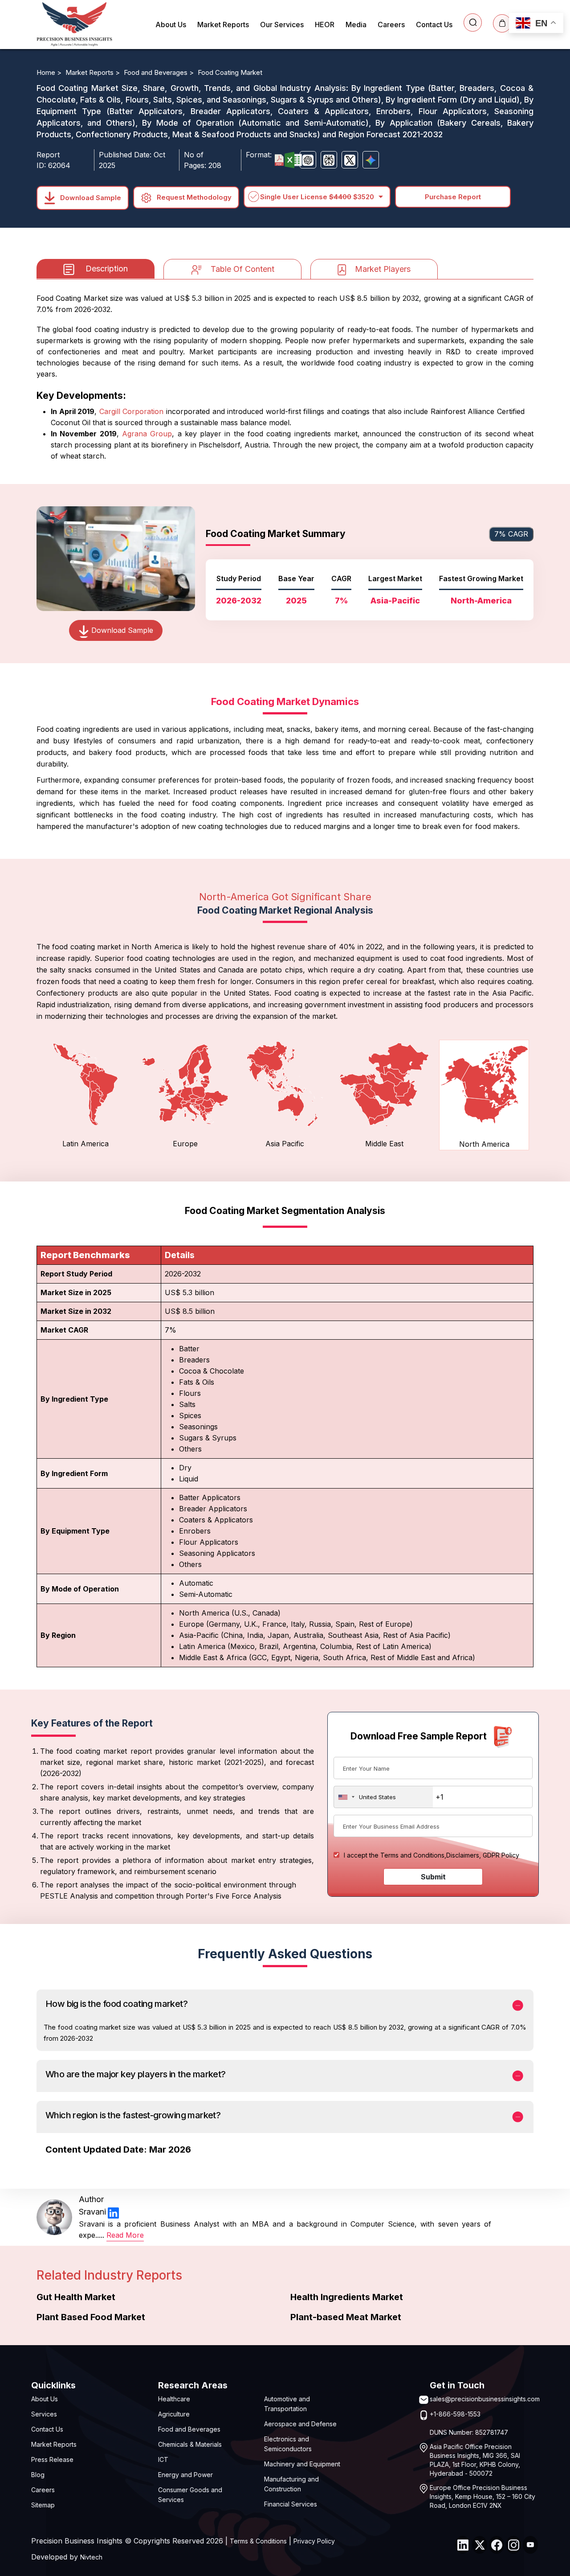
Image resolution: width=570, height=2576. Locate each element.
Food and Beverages (189, 2429)
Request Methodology (193, 197)
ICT (163, 2459)
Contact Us (434, 25)
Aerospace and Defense (300, 2424)
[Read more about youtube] (530, 2545)
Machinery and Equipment (302, 2464)
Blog (38, 2475)
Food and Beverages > (160, 72)
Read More (125, 2235)
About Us (171, 25)
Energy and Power (185, 2475)
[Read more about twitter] (480, 2545)
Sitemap (43, 2505)
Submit (433, 1877)
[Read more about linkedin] (113, 2212)
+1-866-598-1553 (455, 2414)
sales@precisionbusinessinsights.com (485, 2399)
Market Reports (223, 25)
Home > (50, 72)
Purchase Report (453, 197)
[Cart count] (502, 23)
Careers (391, 25)
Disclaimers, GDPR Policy (483, 1855)
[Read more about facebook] (497, 2545)
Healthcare (174, 2399)
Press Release (52, 2459)
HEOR (325, 25)
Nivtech (91, 2557)
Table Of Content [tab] (242, 269)
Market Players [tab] (383, 269)
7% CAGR (511, 534)
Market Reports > (94, 72)
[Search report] (473, 23)
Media (356, 25)
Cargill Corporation (132, 411)
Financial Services (291, 2504)
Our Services (282, 25)
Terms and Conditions (412, 1855)
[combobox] (383, 1797)
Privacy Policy (314, 2541)
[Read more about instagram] (513, 2545)
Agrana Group (147, 434)
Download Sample (90, 197)
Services (44, 2414)
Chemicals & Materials (190, 2444)
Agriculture (174, 2414)
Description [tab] (107, 269)
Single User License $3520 (317, 197)
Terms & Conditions (258, 2541)
